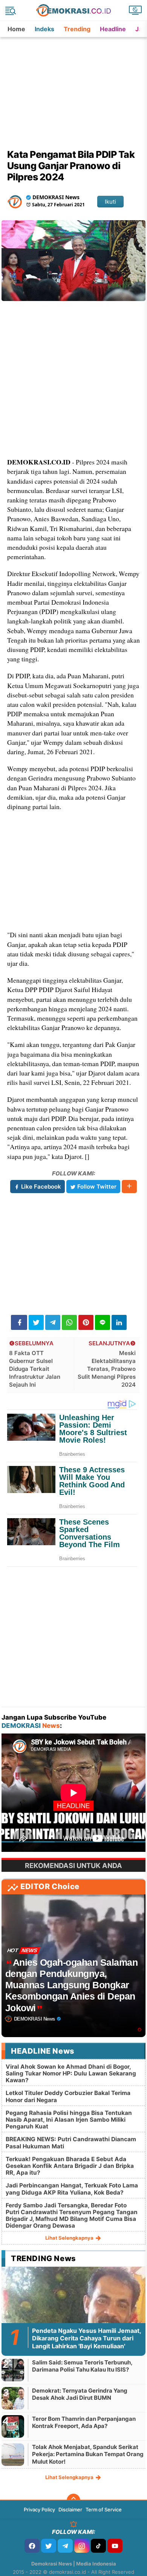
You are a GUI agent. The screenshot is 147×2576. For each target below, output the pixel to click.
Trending (77, 29)
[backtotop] (73, 2500)
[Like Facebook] (32, 2546)
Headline (113, 29)
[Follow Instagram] (82, 2546)
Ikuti (110, 202)
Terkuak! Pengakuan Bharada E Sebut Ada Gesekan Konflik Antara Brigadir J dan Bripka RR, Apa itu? (70, 2166)
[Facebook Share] (19, 1322)
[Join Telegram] (65, 2546)
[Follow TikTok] (98, 2546)
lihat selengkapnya (70, 2238)
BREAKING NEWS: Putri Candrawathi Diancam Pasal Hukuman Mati (71, 2143)
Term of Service (104, 2509)
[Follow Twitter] (49, 2546)
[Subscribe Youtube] (115, 2546)
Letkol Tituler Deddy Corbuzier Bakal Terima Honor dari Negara (68, 2096)
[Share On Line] (103, 1322)
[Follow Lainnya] (129, 1187)
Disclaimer (70, 2509)
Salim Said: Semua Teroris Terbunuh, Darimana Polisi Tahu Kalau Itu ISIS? (82, 2366)
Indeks (44, 29)
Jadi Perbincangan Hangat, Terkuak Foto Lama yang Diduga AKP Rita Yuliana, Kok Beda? (72, 2189)
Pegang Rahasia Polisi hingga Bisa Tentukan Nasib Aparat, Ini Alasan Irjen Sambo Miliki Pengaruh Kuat (69, 2120)
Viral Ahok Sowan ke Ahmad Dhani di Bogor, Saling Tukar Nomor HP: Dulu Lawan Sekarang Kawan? (71, 2073)
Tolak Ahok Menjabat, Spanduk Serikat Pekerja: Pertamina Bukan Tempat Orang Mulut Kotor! (88, 2454)
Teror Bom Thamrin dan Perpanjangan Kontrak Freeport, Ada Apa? (84, 2422)
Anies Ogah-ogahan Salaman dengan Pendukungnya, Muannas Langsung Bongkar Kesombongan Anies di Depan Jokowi (72, 1985)
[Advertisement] (74, 84)
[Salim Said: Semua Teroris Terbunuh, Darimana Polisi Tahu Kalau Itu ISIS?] (13, 2370)
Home (16, 29)
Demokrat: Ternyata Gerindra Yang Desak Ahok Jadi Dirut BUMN (80, 2394)
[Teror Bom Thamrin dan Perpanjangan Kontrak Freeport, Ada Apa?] (13, 2426)
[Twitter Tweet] (36, 1322)
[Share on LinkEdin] (119, 1322)
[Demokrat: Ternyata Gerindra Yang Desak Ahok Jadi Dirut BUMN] (13, 2398)
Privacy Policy (39, 2509)
